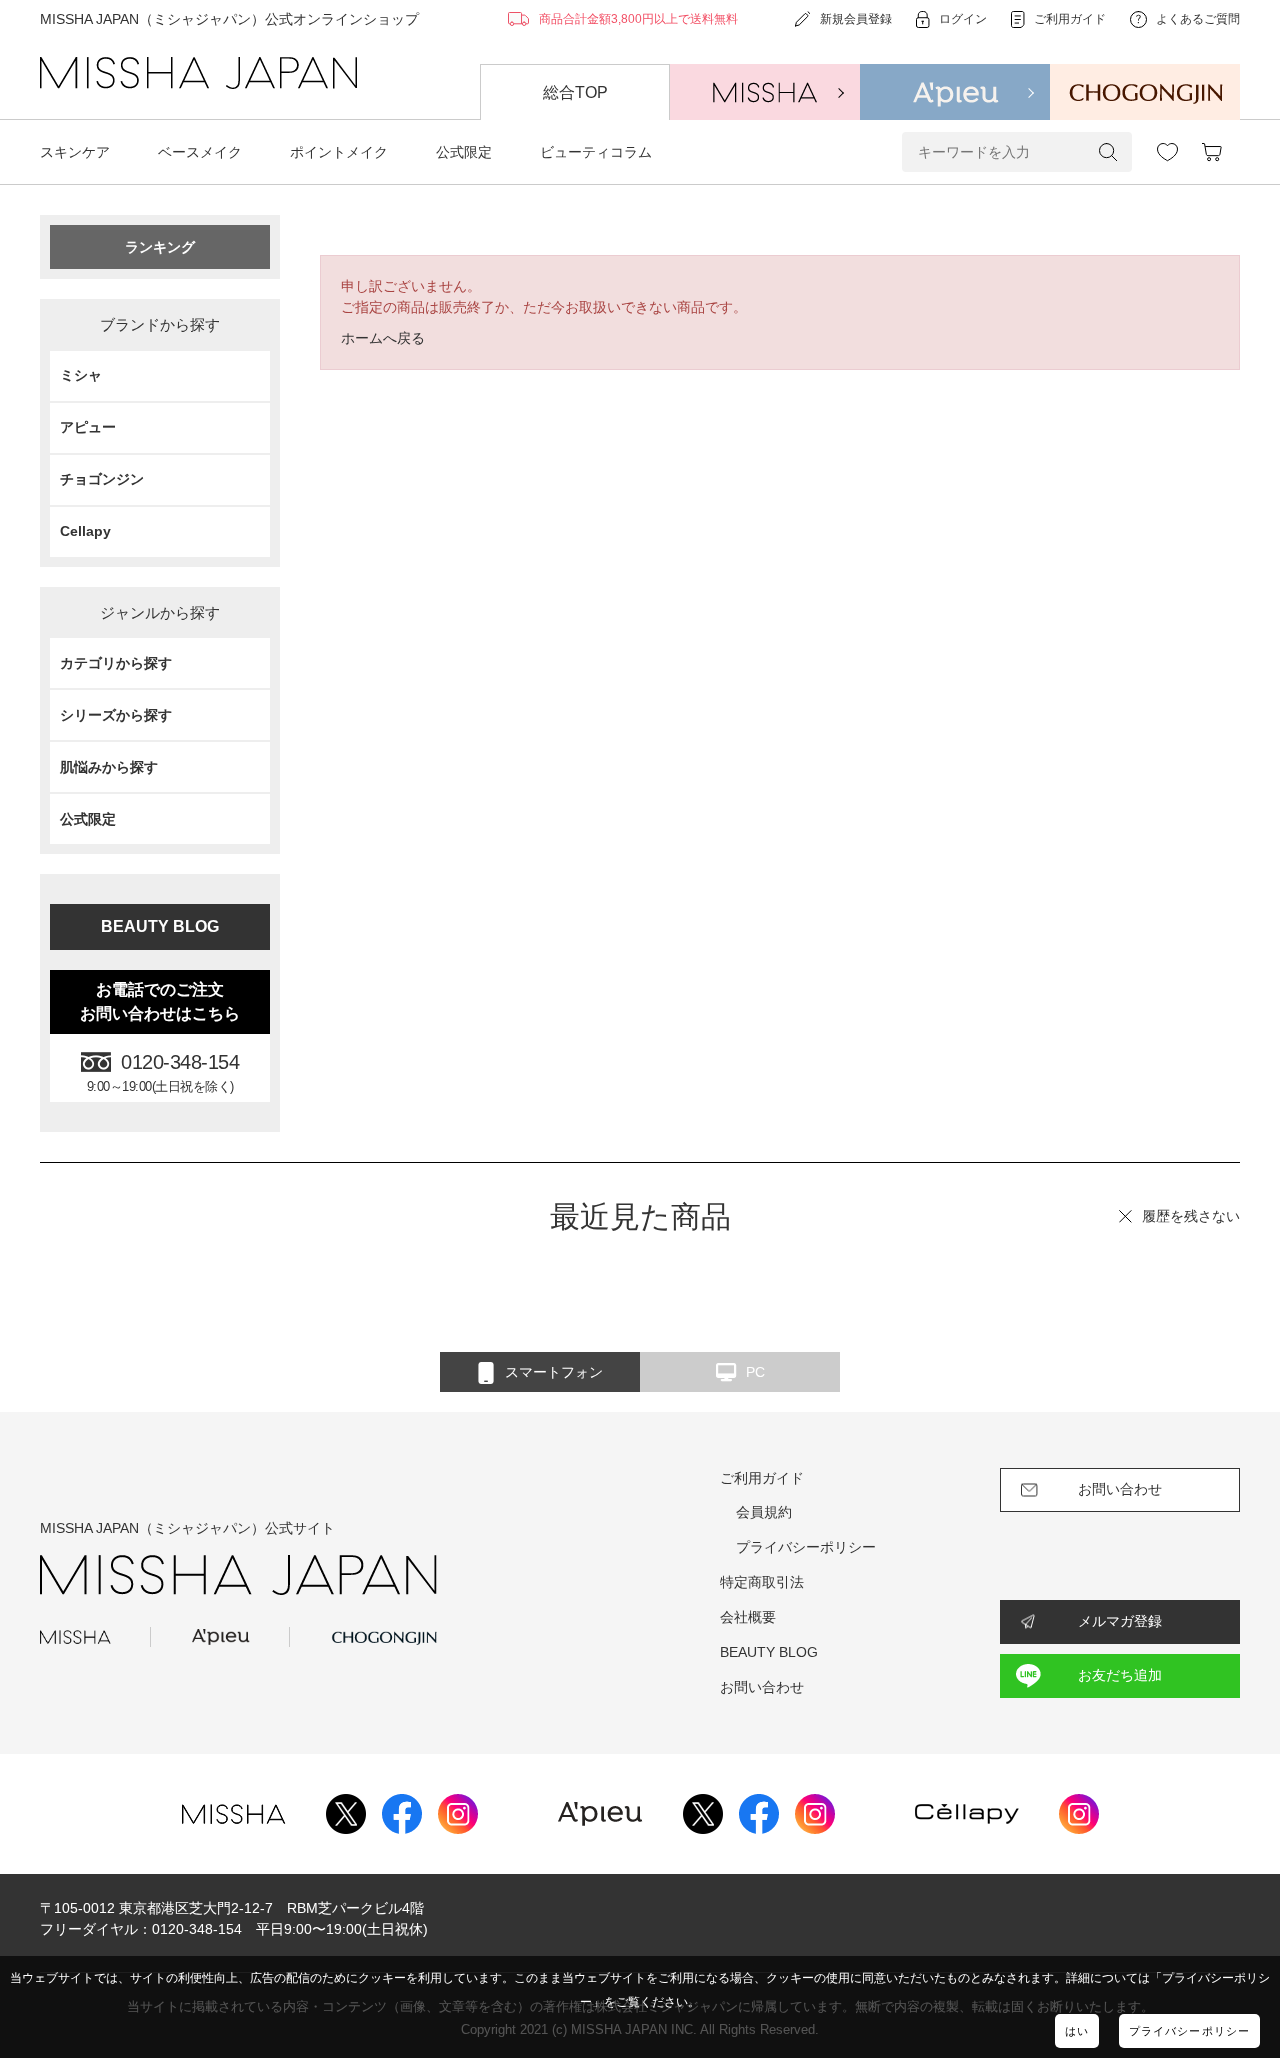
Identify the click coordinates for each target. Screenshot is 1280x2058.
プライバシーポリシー (1189, 2031)
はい (1077, 2031)
